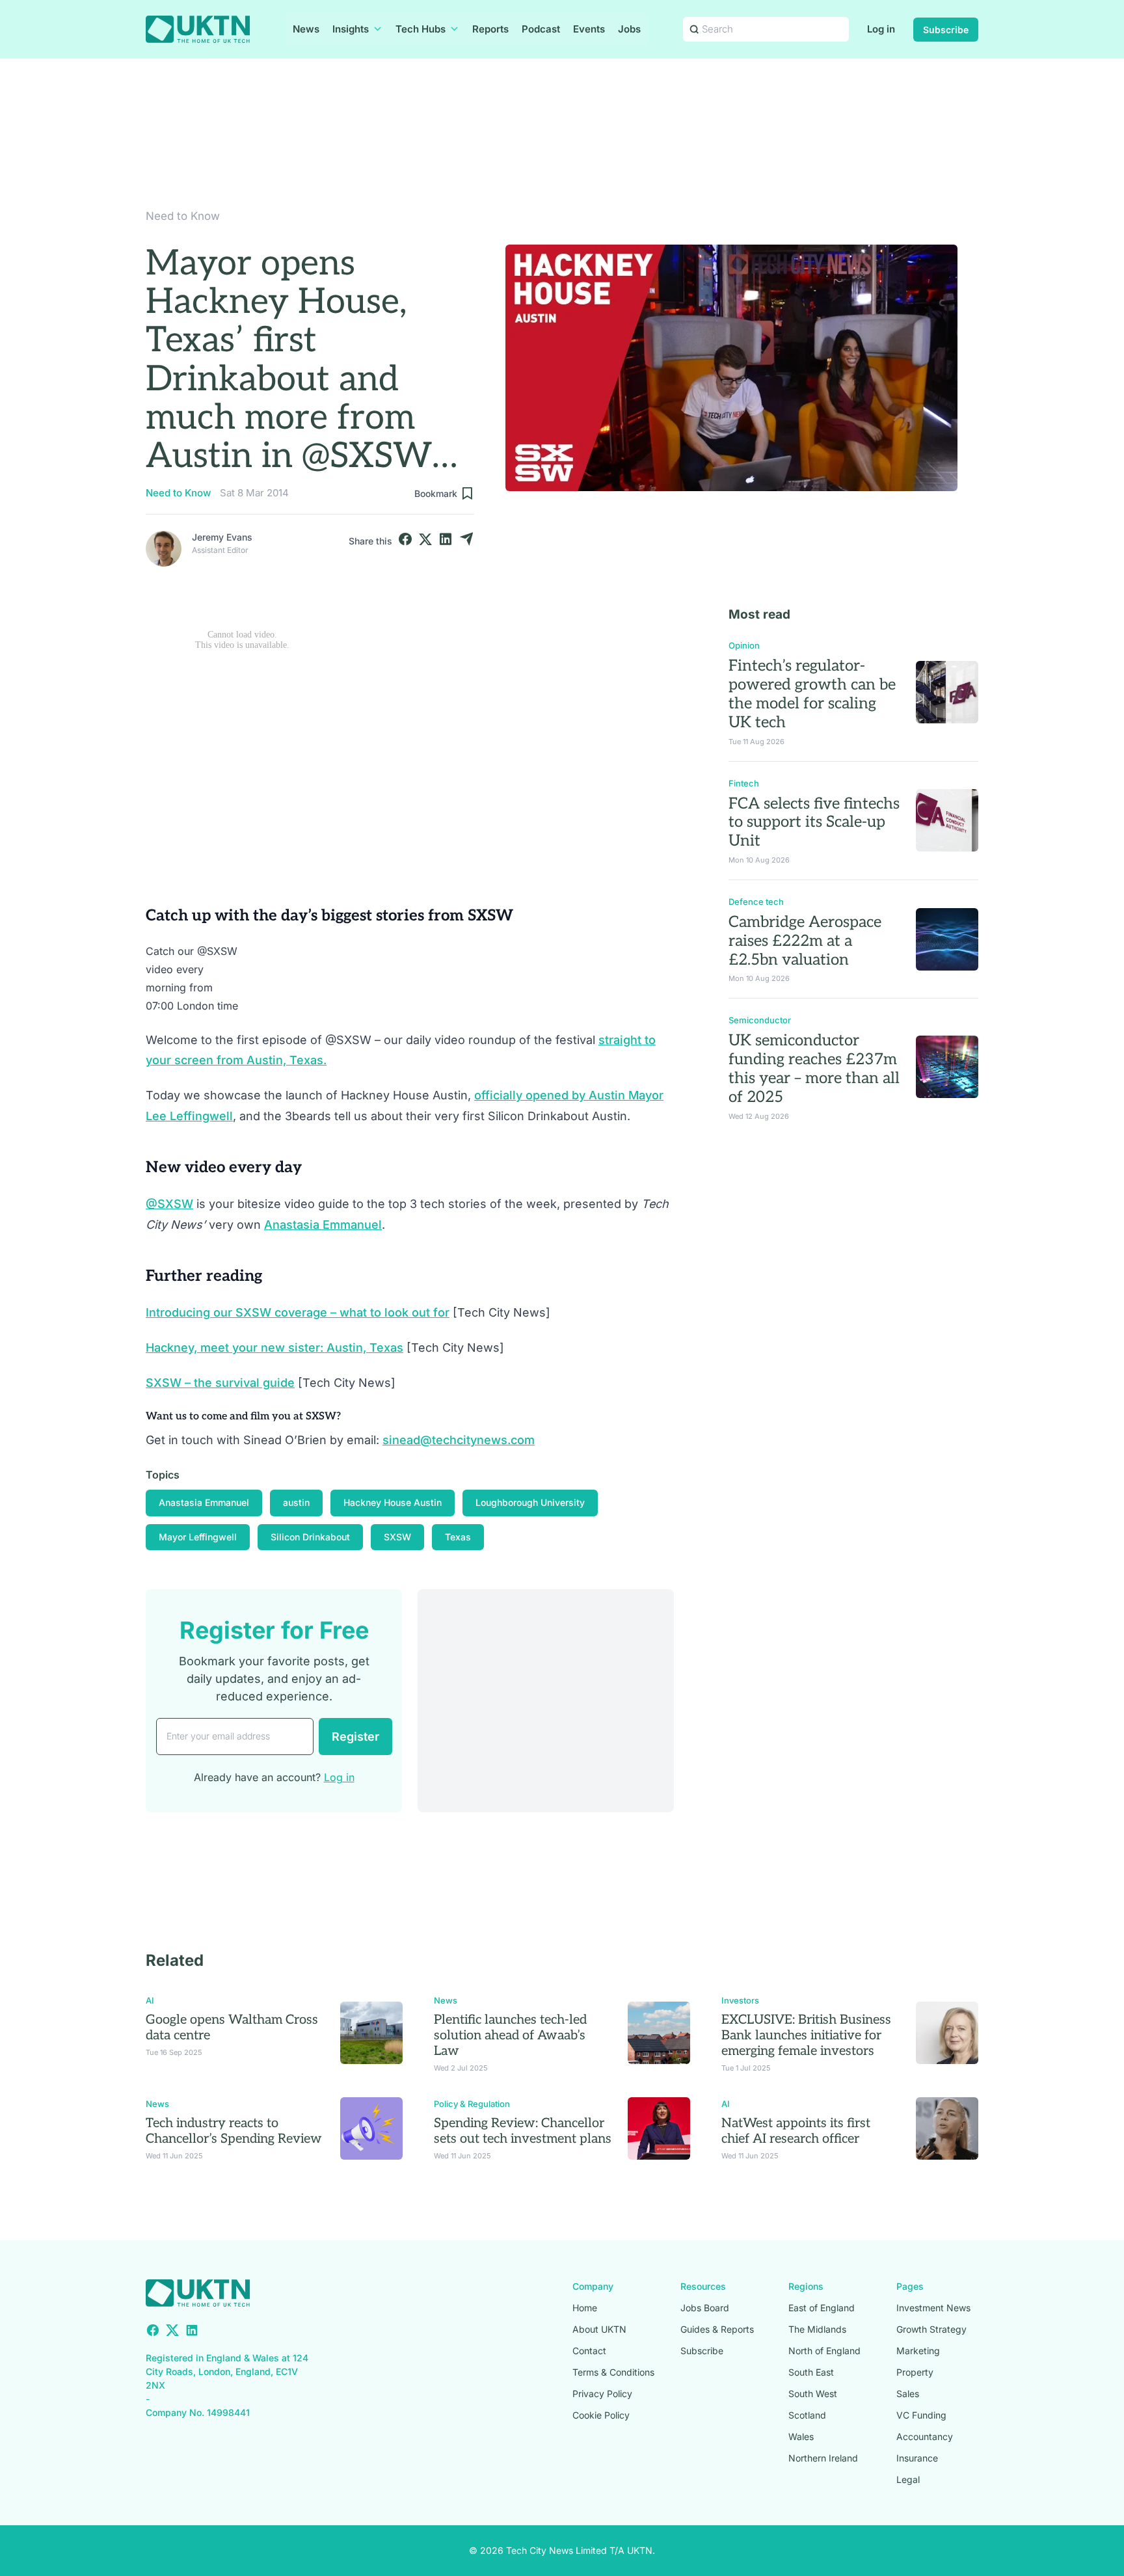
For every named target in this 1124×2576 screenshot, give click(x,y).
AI (150, 2000)
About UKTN (599, 2329)
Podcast (541, 29)
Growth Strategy (931, 2329)
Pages (910, 2286)
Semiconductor (760, 1020)
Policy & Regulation (472, 2104)
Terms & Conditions (613, 2372)
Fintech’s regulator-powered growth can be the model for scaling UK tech (812, 694)
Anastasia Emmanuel (323, 1225)
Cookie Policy (601, 2415)
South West (813, 2394)
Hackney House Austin (393, 1502)
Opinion (744, 645)
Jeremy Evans (222, 537)
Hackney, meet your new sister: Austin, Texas (274, 1348)
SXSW (397, 1537)
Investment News (933, 2308)
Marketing (918, 2351)
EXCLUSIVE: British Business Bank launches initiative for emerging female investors (806, 2035)
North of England (824, 2351)
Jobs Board (705, 2308)
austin (296, 1502)
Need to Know (183, 216)
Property (915, 2372)
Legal (908, 2479)
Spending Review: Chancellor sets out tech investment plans (523, 2131)
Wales (801, 2436)
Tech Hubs (421, 29)
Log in (881, 29)
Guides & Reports (717, 2329)
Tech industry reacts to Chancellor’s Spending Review (234, 2131)
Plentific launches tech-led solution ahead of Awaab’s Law (510, 2035)
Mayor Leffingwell (198, 1537)
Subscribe (946, 30)
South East (811, 2372)
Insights (351, 29)
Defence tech (756, 902)
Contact (589, 2351)
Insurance (917, 2458)
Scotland (807, 2415)
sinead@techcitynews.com (459, 1440)
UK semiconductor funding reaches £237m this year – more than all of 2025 (814, 1068)
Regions (806, 2286)
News (306, 29)
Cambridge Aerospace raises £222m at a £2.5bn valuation (805, 941)
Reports (490, 29)
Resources (703, 2286)
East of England (822, 2308)
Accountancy (925, 2436)
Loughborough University (530, 1502)
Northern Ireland (823, 2458)
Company (593, 2286)
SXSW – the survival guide (220, 1383)
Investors (740, 2000)
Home (585, 2308)
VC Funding (921, 2415)
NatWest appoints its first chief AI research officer (796, 2131)
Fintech (744, 783)
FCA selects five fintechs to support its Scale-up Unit (814, 823)
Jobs (629, 29)
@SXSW (169, 1204)
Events (589, 29)
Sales (908, 2394)
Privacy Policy (602, 2394)
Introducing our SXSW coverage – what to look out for (298, 1312)
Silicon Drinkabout (310, 1537)
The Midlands (817, 2329)
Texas (458, 1537)
